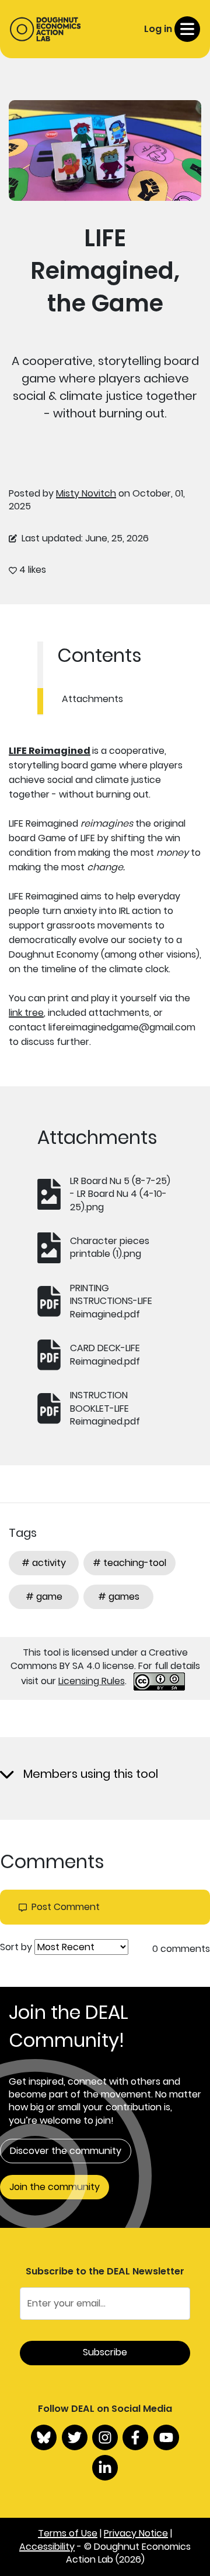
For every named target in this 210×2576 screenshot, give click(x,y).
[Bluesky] (44, 2437)
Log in (158, 29)
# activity (44, 1563)
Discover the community (66, 2151)
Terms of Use (68, 2533)
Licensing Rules (92, 1681)
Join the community (55, 2187)
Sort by (16, 1947)
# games (119, 1597)
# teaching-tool (129, 1563)
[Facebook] (135, 2437)
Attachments (92, 699)
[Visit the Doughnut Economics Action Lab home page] (45, 29)
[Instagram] (105, 2437)
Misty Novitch (86, 493)
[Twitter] (75, 2437)
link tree (26, 1013)
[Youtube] (166, 2437)
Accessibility (47, 2547)
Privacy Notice (136, 2533)
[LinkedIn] (105, 2468)
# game (44, 1597)
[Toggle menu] (187, 29)
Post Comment (66, 1907)
